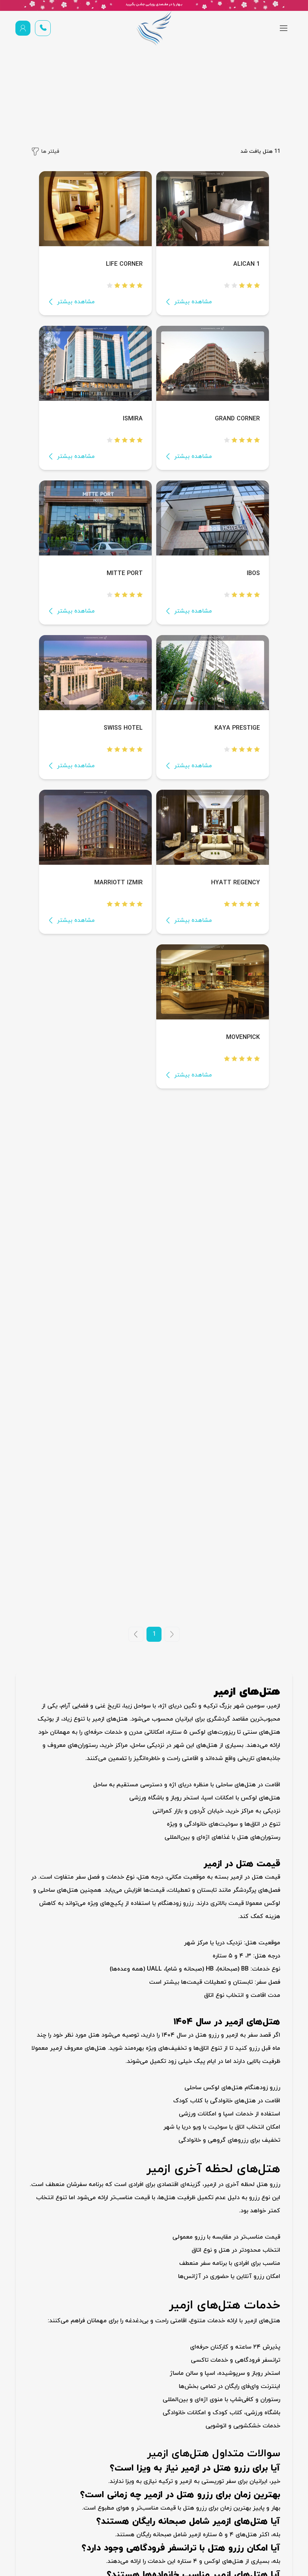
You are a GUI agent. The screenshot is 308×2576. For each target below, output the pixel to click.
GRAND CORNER (237, 419)
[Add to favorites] (170, 263)
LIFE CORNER (124, 264)
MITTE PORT (125, 574)
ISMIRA (133, 419)
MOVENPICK (243, 1037)
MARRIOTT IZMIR (119, 883)
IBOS (253, 574)
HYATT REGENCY (236, 883)
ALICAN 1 (247, 264)
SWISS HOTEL (123, 728)
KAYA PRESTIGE (237, 728)
